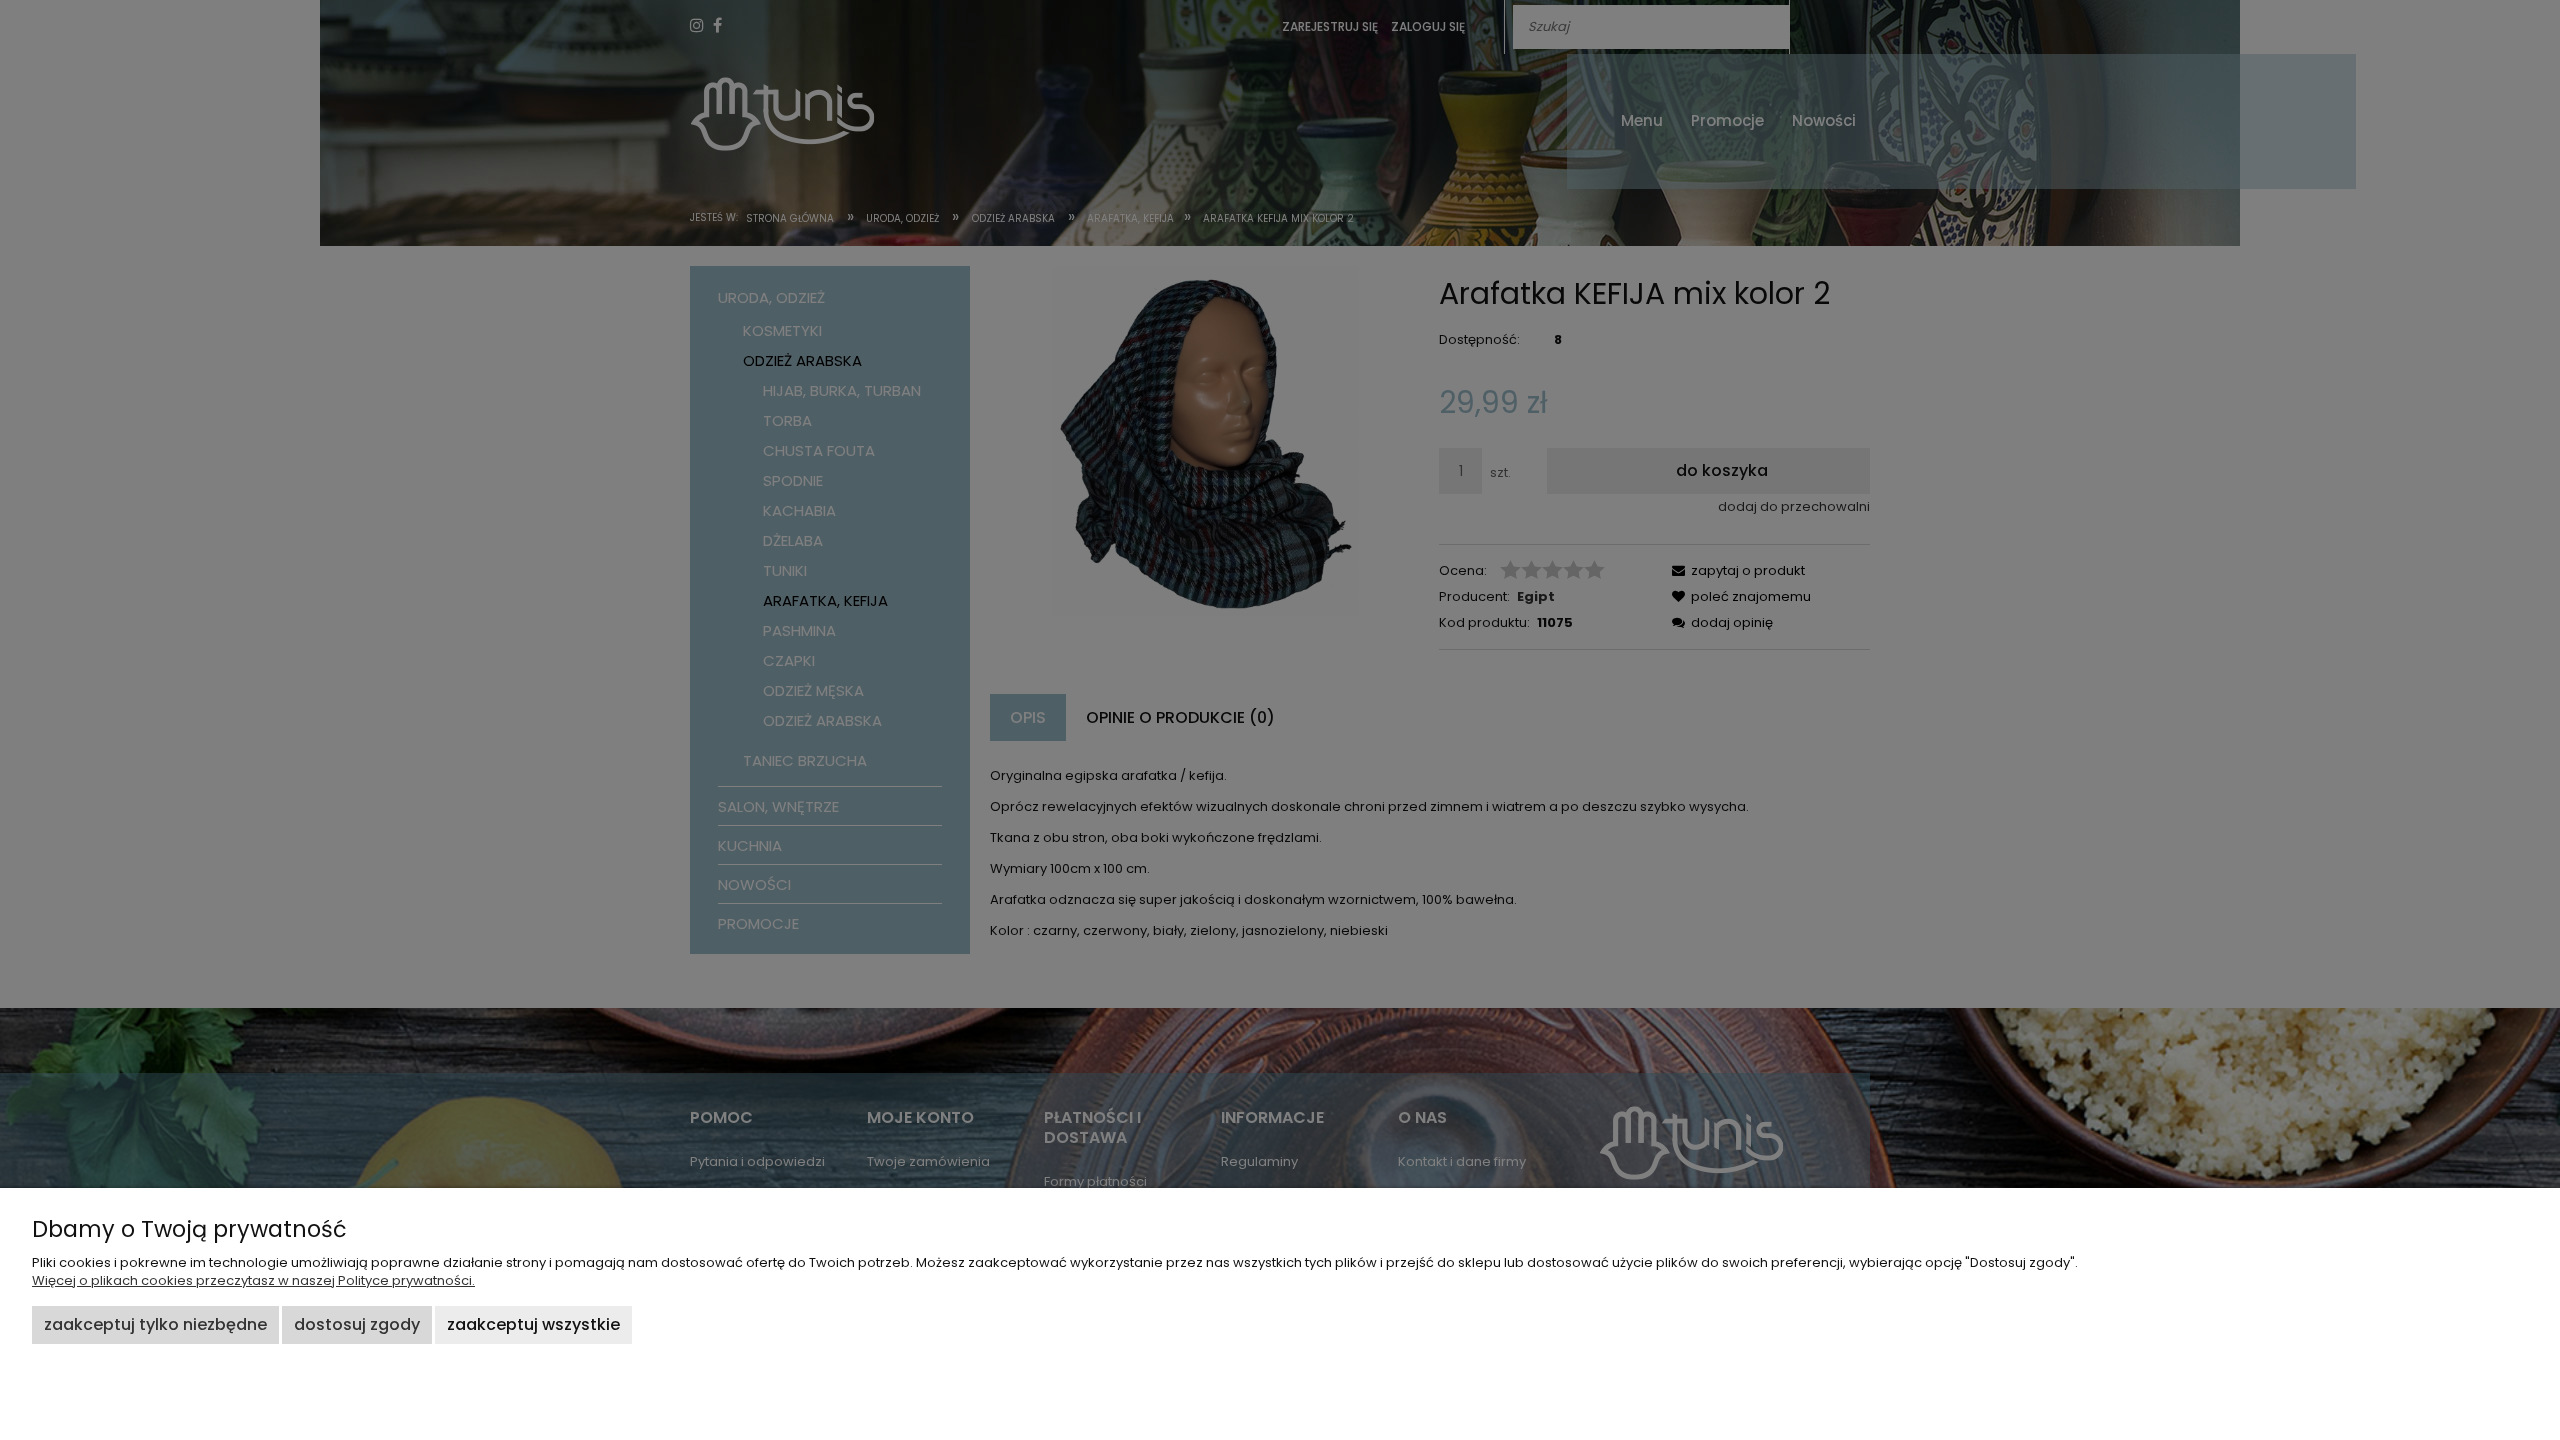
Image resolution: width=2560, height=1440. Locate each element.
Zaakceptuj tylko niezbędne (155, 1324)
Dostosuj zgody (357, 1324)
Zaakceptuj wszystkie (533, 1324)
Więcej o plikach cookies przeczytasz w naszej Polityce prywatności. (253, 1280)
